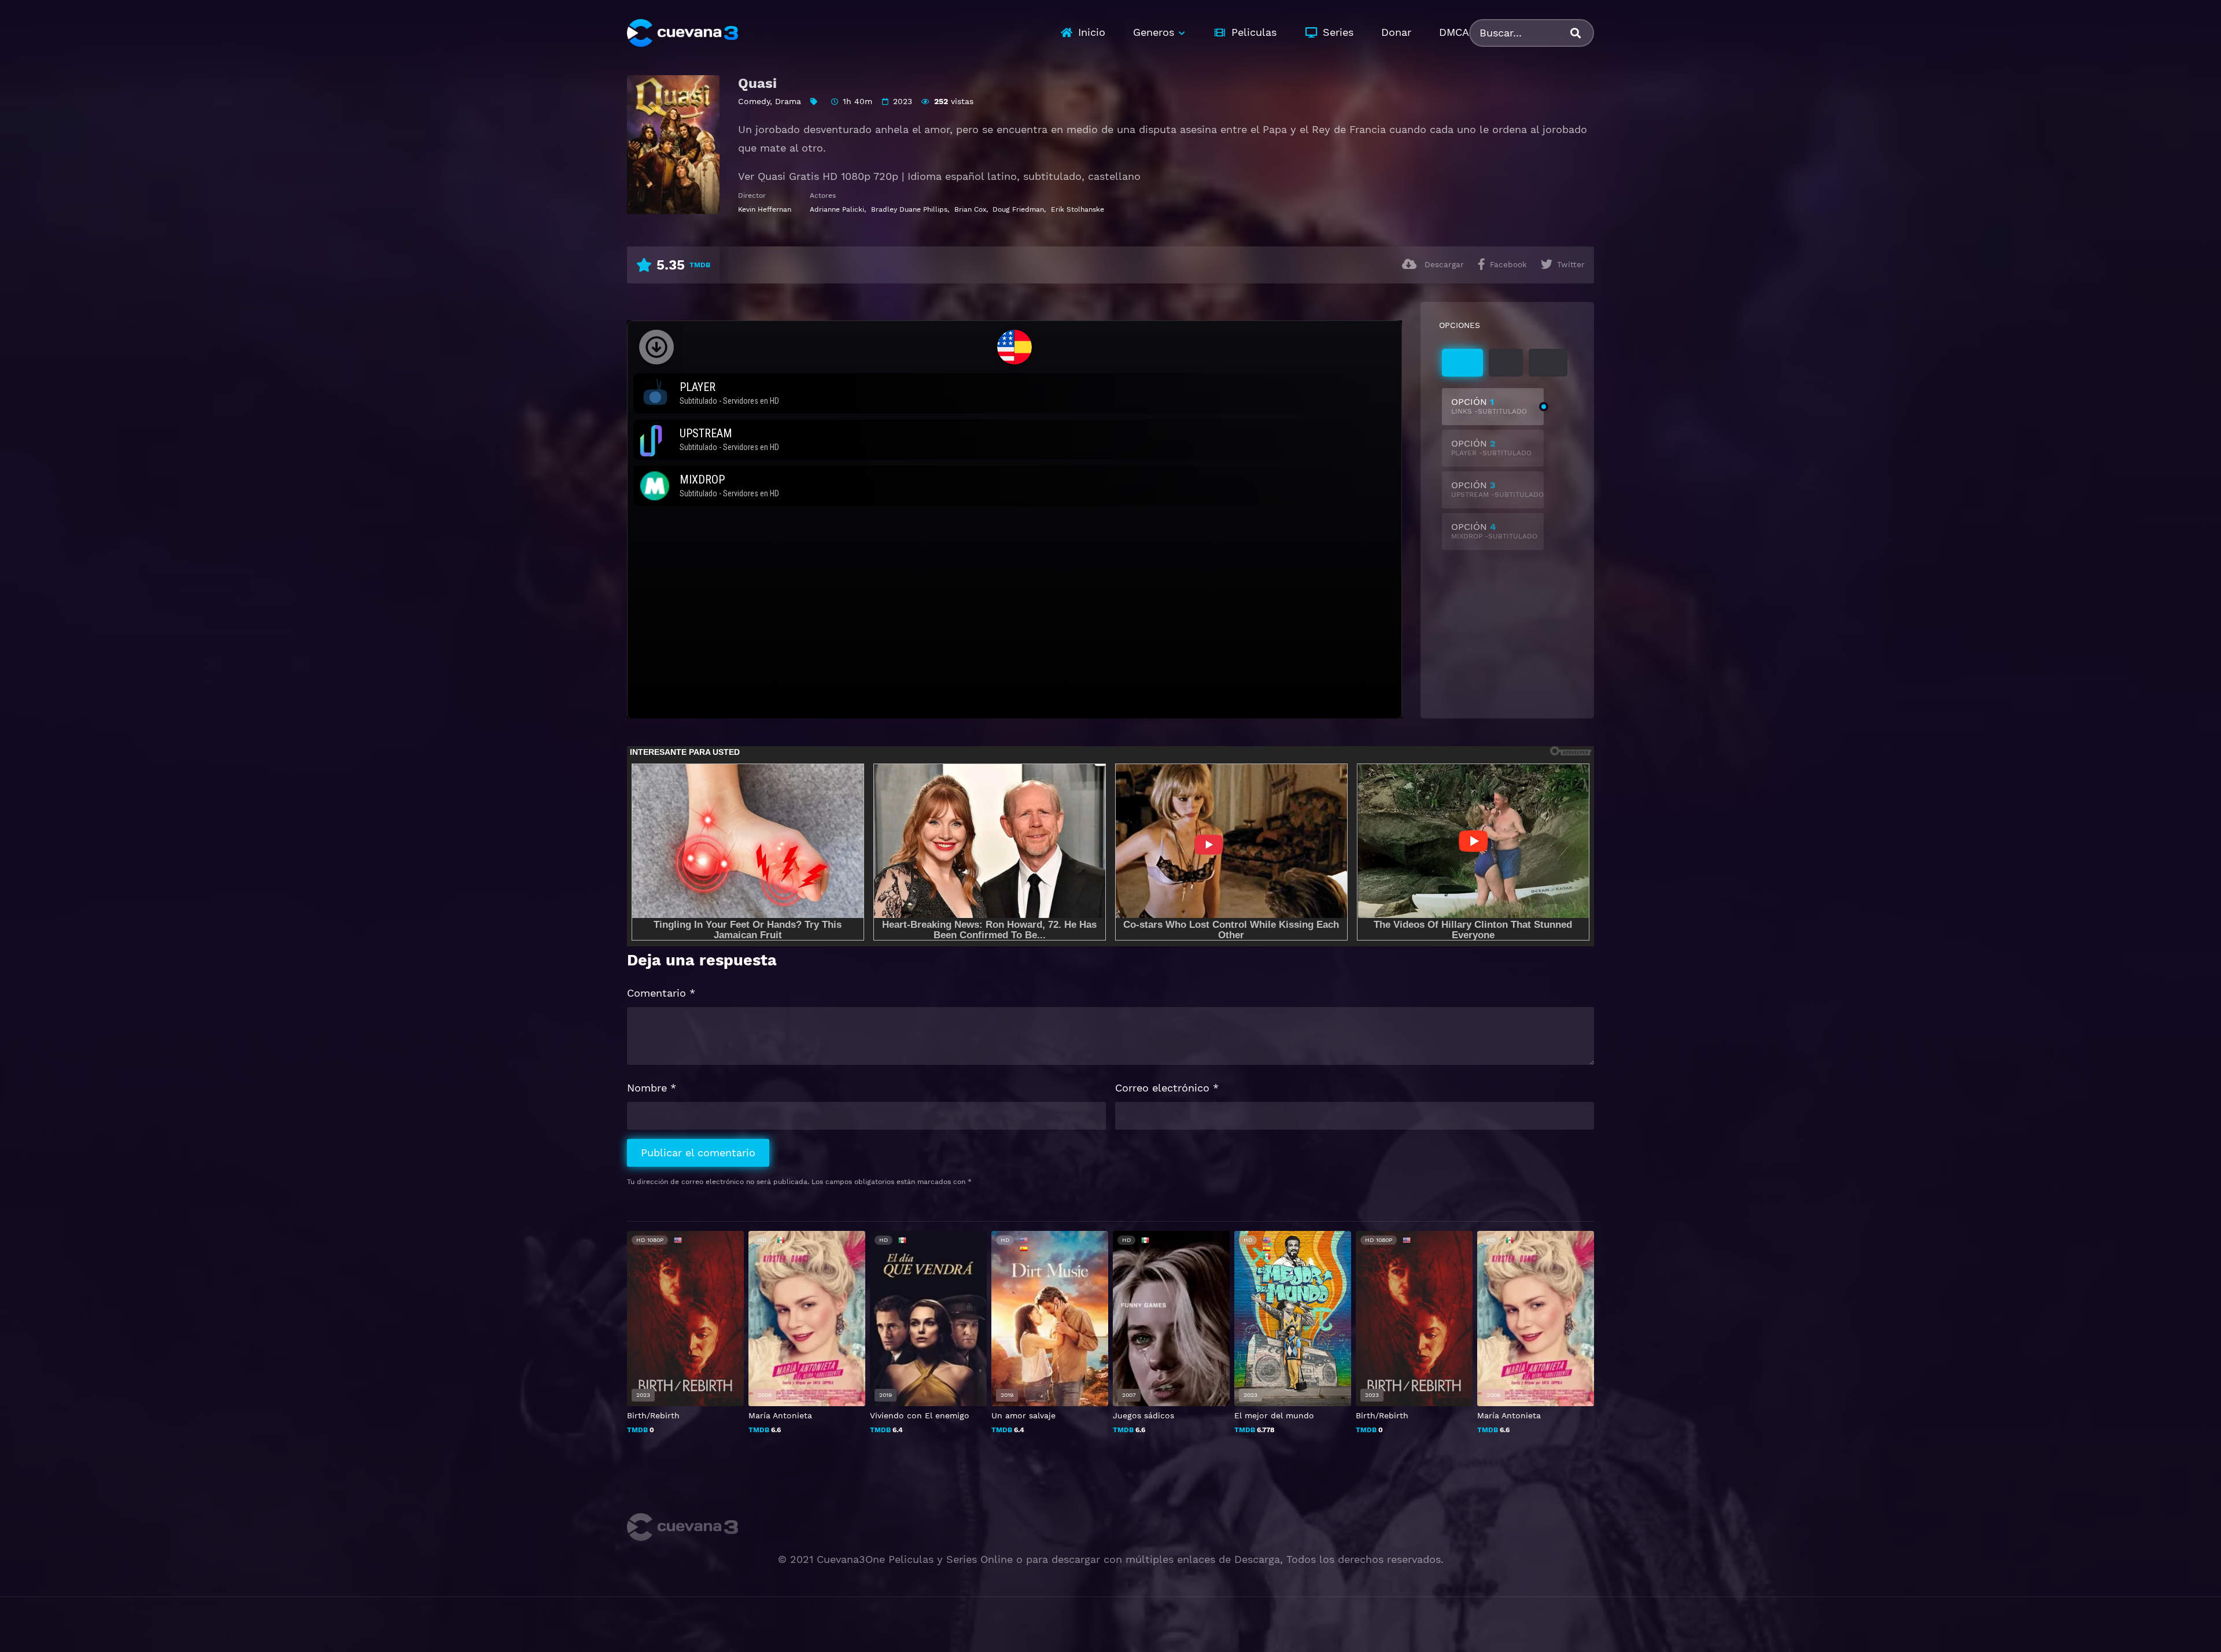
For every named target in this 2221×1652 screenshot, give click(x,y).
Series (1338, 32)
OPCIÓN (1489, 406)
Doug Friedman (1018, 209)
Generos (1154, 32)
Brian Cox (970, 209)
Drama (788, 101)
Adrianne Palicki (837, 209)
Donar (1396, 32)
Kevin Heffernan (765, 209)
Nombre (652, 1088)
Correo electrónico (1167, 1088)
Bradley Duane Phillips (909, 209)
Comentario (661, 993)
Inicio (1092, 32)
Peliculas (1254, 32)
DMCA (1454, 32)
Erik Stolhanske (1078, 209)
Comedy (754, 101)
